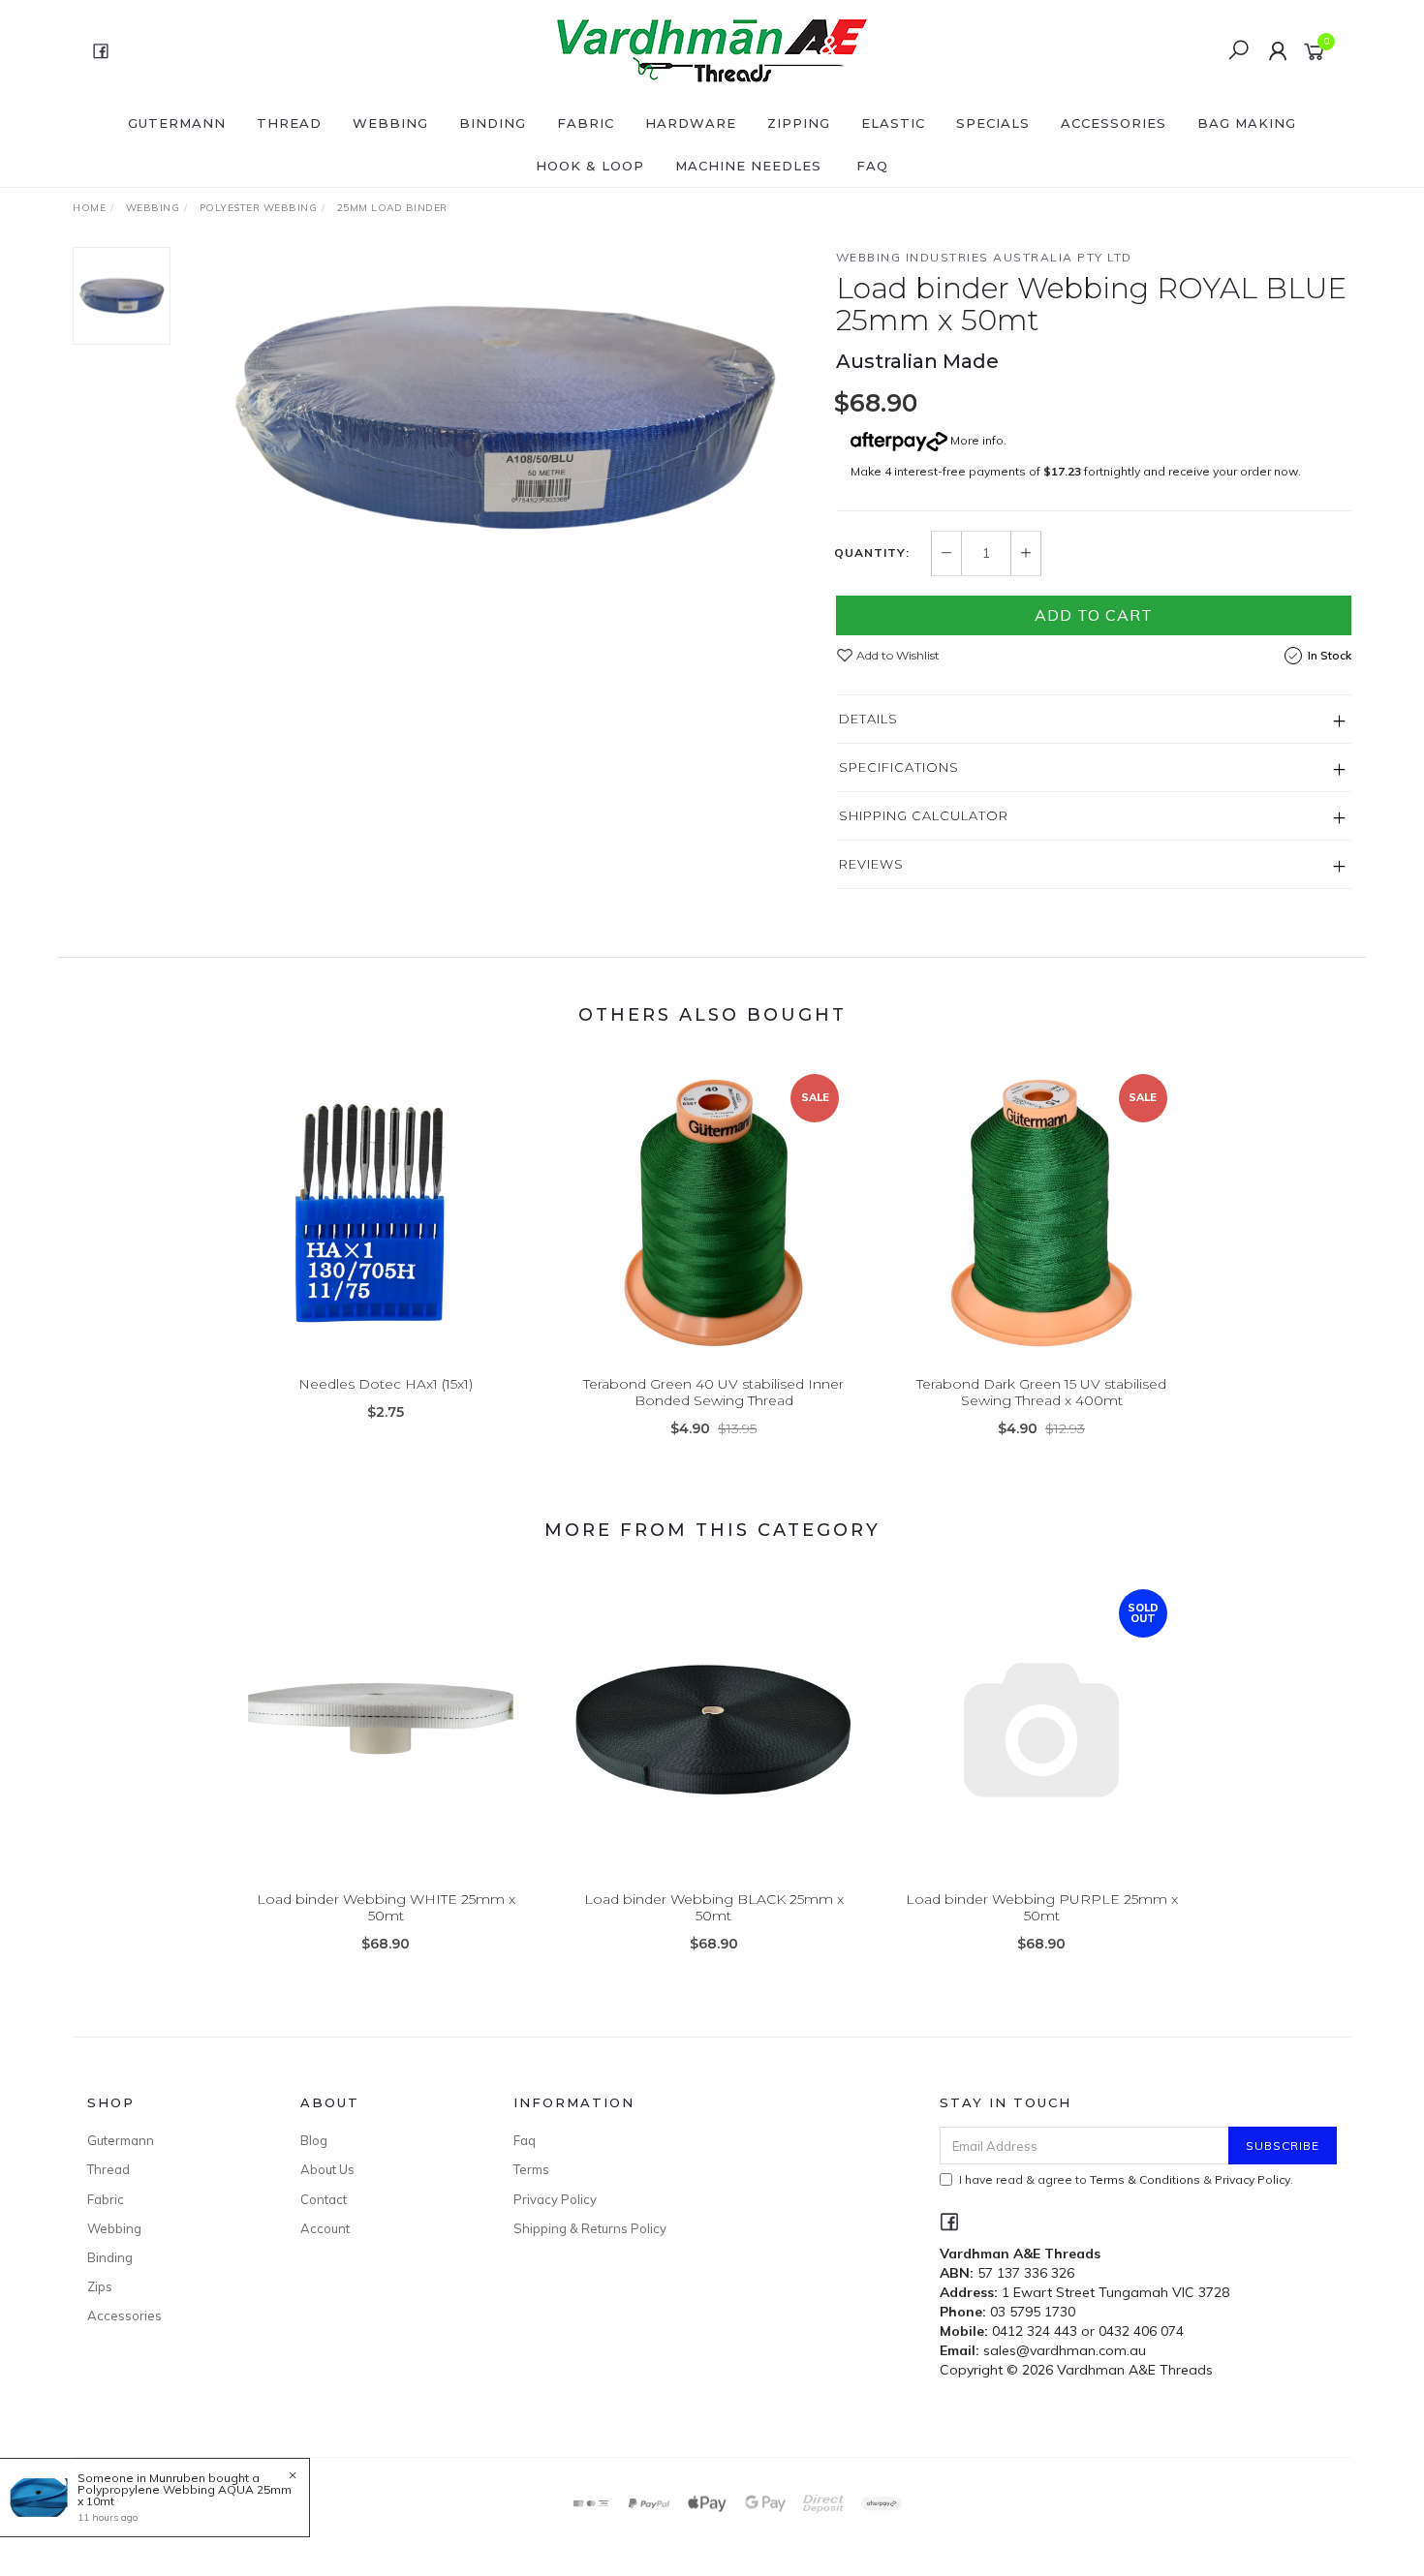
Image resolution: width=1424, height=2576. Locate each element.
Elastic (893, 123)
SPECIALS (993, 123)
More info (975, 440)
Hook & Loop (590, 166)
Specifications (899, 767)
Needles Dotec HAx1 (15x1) (386, 1384)
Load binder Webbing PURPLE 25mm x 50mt (1042, 1907)
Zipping (799, 123)
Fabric (586, 123)
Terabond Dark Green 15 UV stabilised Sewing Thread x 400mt (1041, 1392)
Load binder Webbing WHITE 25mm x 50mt (386, 1907)
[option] (503, 417)
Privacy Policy (555, 2199)
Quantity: (872, 553)
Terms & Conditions (1145, 2179)
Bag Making (1247, 123)
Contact (324, 2199)
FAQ (872, 166)
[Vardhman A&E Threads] (710, 49)
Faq (525, 2140)
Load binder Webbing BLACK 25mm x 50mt (714, 1907)
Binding (493, 123)
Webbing (390, 123)
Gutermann (177, 123)
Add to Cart (1094, 615)
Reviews (871, 864)
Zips (100, 2286)
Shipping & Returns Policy (590, 2228)
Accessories (1114, 123)
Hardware (691, 123)
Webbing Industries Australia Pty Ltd (984, 257)
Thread (289, 123)
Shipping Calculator (924, 815)
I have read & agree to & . (1126, 2179)
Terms (531, 2169)
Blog (314, 2140)
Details (868, 719)
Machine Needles (748, 166)
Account (325, 2228)
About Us (327, 2169)
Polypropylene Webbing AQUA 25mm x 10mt (185, 2495)
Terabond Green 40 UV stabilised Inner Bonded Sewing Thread (713, 1392)
